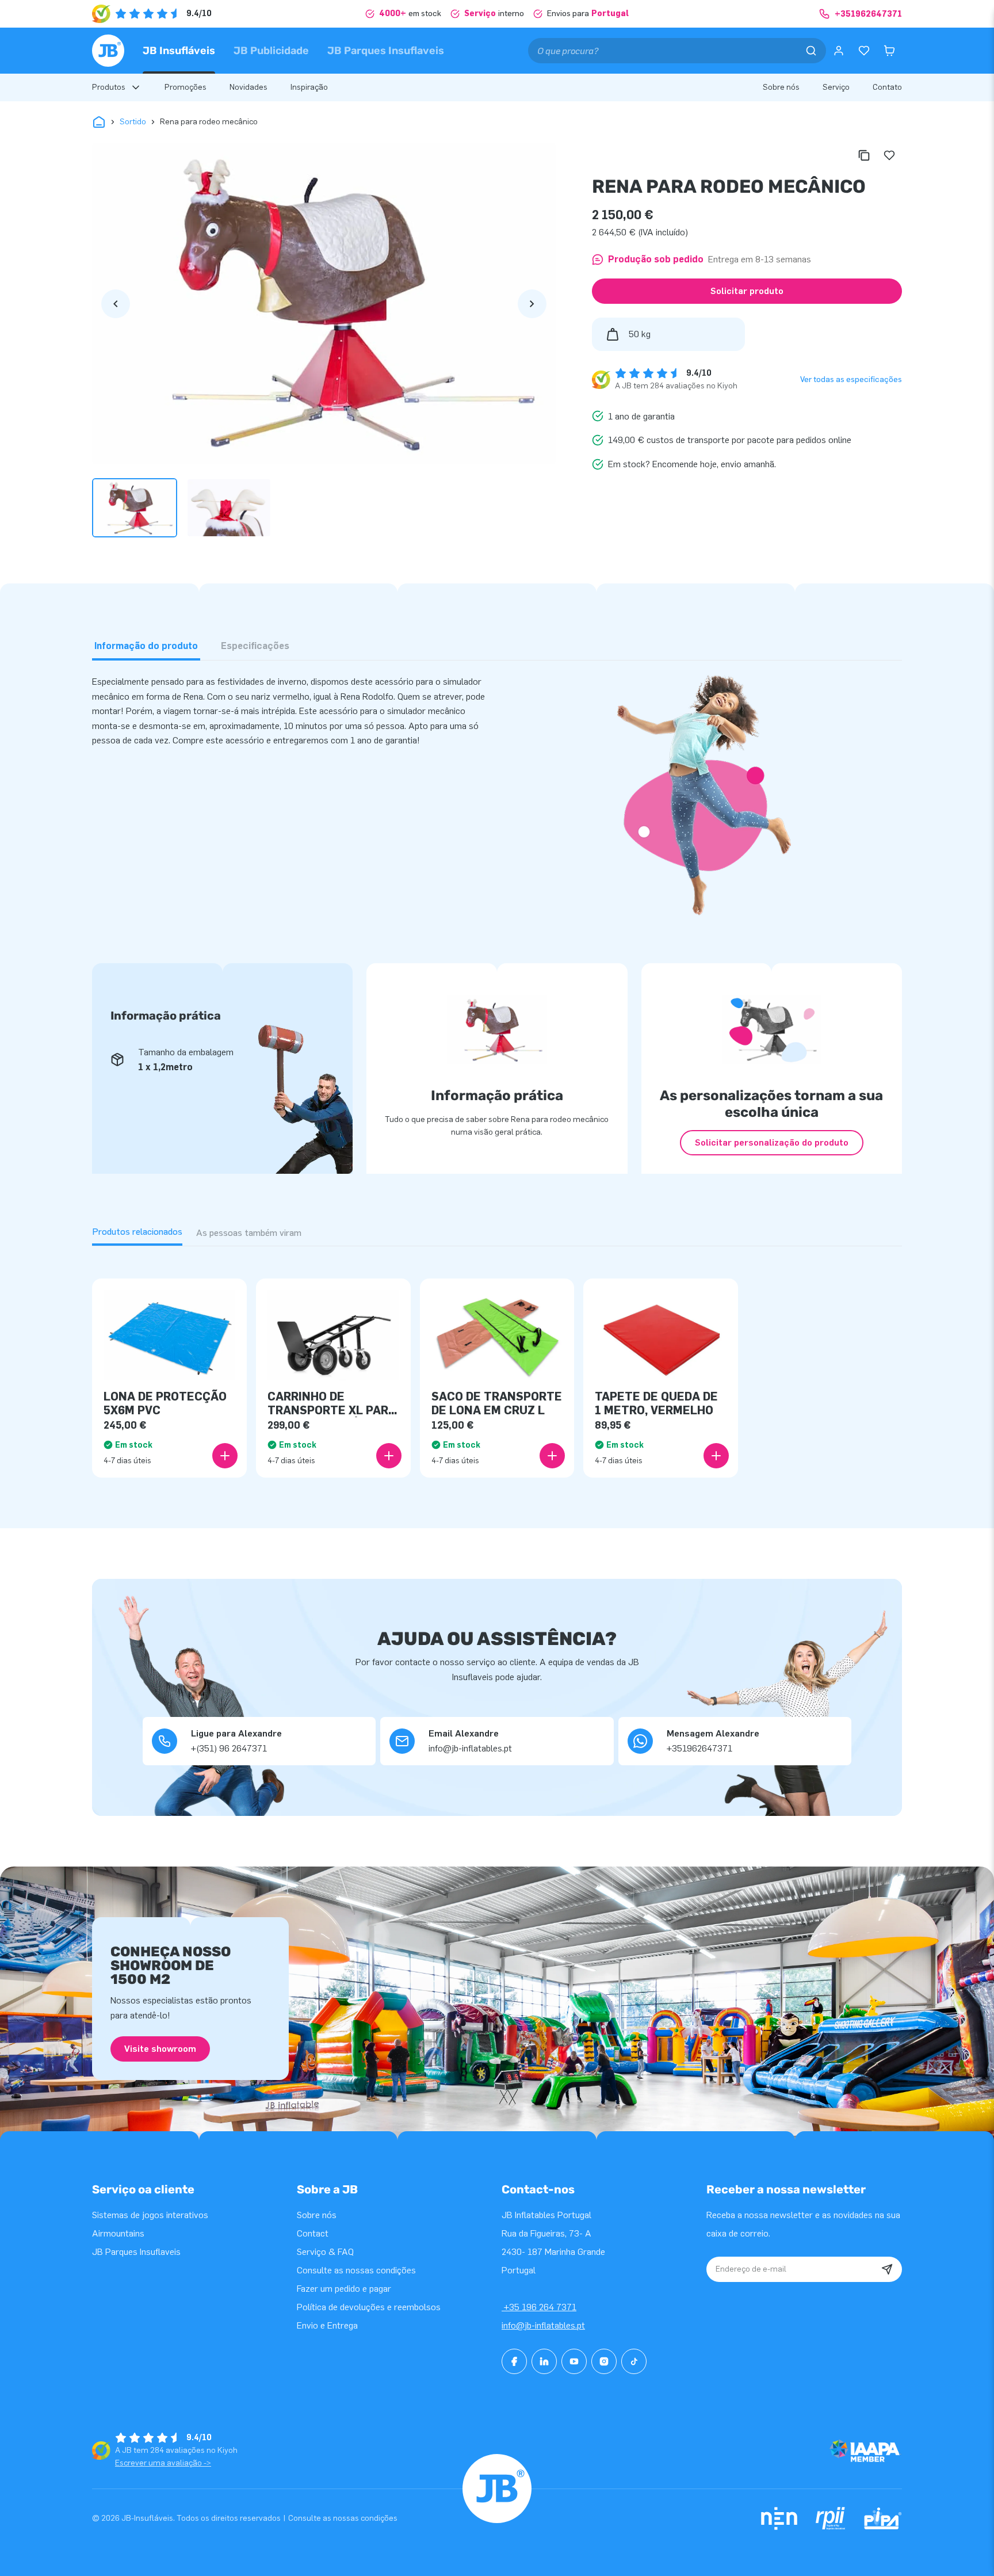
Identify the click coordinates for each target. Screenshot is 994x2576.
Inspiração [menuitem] (309, 87)
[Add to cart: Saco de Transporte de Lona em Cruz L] (552, 1456)
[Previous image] (116, 304)
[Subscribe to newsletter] (887, 2269)
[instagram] (604, 2361)
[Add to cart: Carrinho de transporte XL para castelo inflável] (389, 1456)
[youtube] (574, 2361)
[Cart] (889, 51)
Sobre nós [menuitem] (781, 87)
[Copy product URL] (864, 155)
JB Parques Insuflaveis (386, 51)
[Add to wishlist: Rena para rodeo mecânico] (889, 155)
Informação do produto (146, 646)
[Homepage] (108, 51)
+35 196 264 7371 (539, 2307)
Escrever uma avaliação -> (163, 2463)
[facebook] (514, 2361)
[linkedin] (544, 2361)
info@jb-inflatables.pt (543, 2325)
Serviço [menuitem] (836, 87)
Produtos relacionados (137, 1232)
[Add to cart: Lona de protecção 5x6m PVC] (225, 1456)
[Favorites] (864, 51)
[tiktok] (634, 2361)
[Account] (839, 51)
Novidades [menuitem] (248, 87)
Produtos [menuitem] (109, 87)
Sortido (133, 122)
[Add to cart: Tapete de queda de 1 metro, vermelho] (716, 1456)
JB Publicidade (271, 51)
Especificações (255, 646)
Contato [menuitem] (887, 87)
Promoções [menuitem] (186, 87)
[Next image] (532, 304)
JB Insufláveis (179, 51)
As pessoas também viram (249, 1233)
